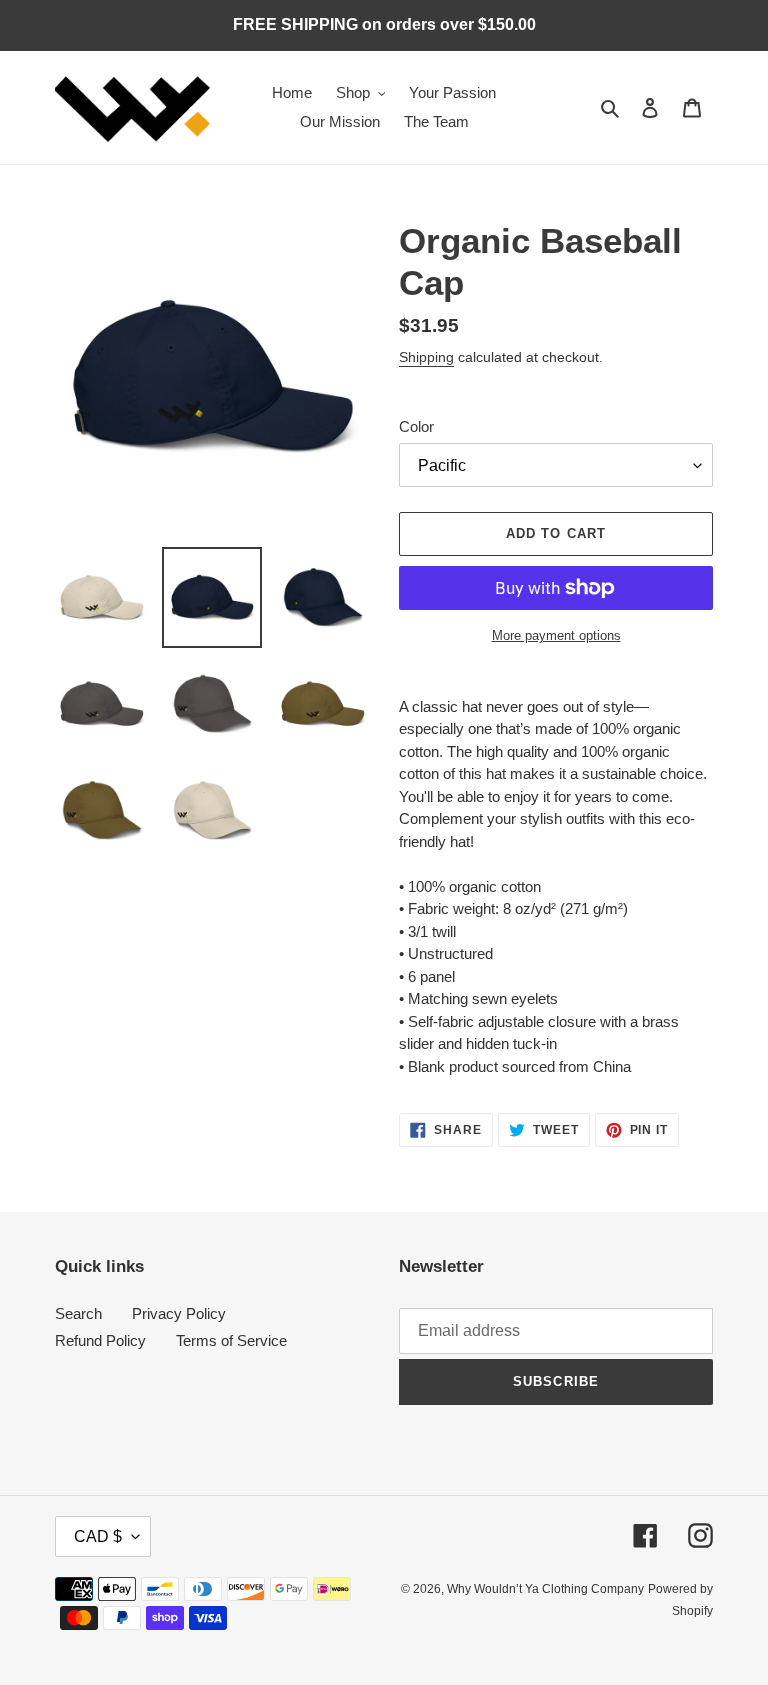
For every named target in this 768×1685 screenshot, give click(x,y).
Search (78, 1313)
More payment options (556, 635)
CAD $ (98, 1536)
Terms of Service (231, 1340)
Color (416, 426)
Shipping (426, 357)
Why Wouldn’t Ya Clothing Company (545, 1589)
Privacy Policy (179, 1313)
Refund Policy (100, 1340)
